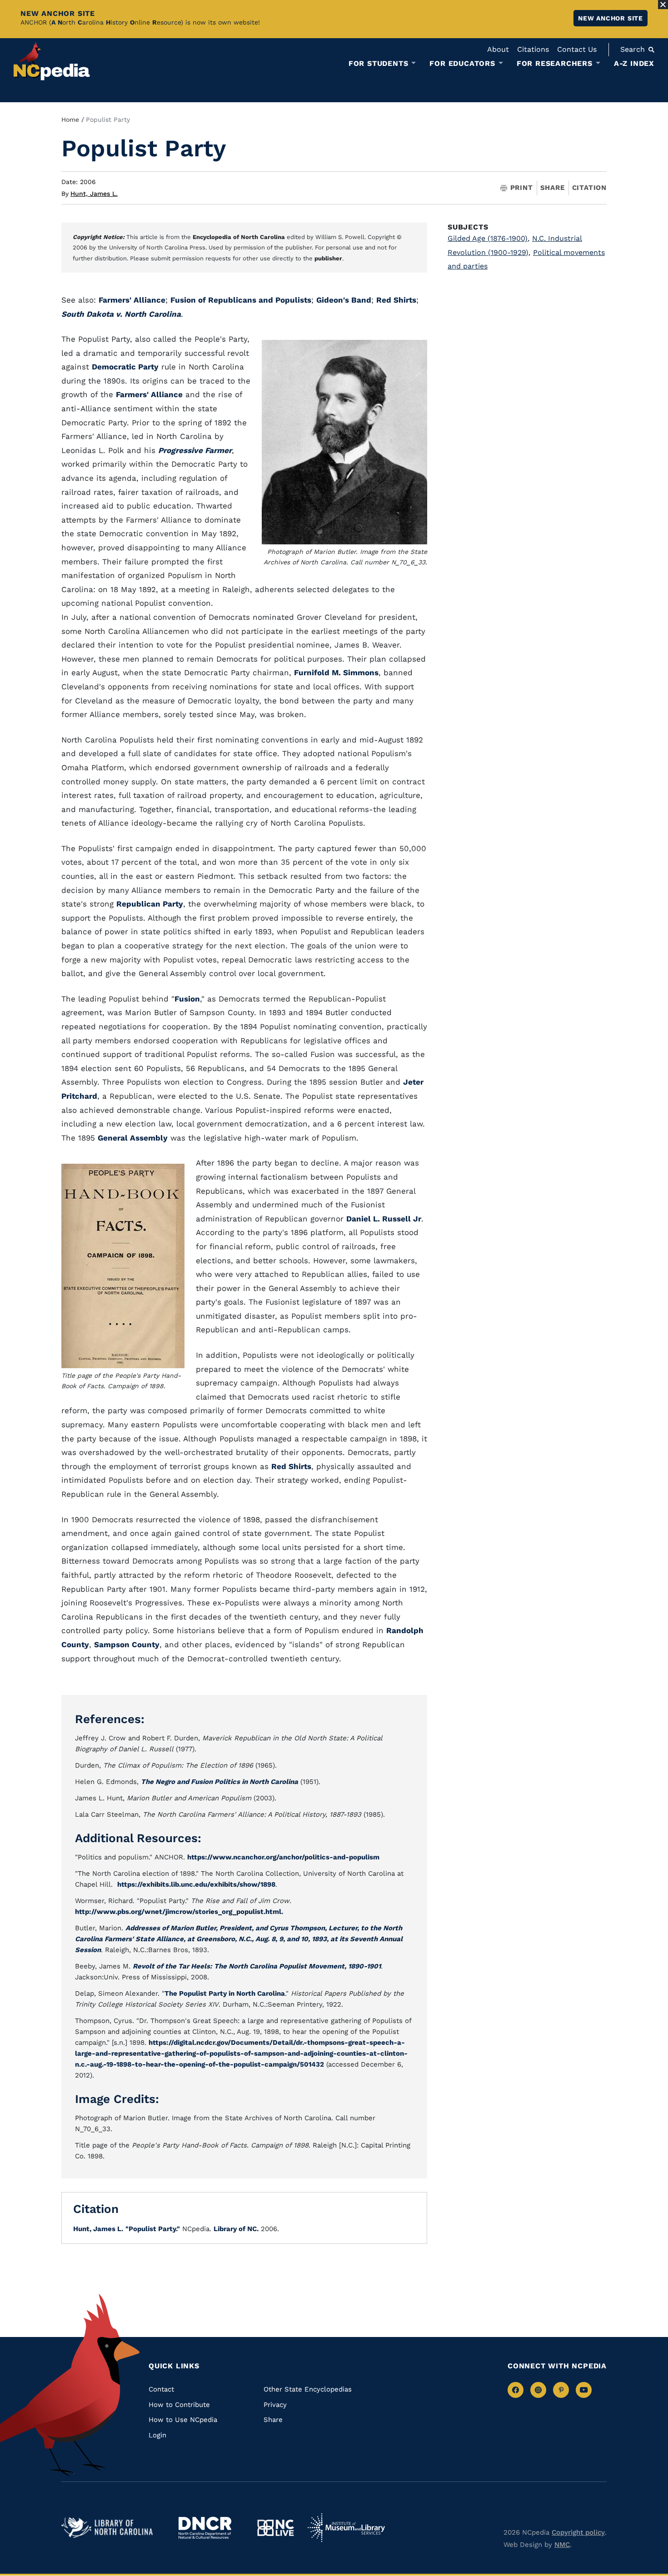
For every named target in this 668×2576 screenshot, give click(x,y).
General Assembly (133, 1138)
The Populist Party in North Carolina (225, 1993)
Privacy (275, 2405)
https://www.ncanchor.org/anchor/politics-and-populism (283, 1857)
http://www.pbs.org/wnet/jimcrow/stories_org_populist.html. (179, 1912)
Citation (589, 188)
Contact (161, 2389)
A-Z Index (634, 63)
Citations (533, 49)
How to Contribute (179, 2405)
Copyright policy (578, 2532)
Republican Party (150, 904)
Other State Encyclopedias (308, 2389)
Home (70, 120)
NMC (562, 2545)
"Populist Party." (153, 2229)
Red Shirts (396, 300)
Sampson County (127, 1644)
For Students (379, 64)
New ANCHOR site (611, 18)
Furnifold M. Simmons (336, 673)
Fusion (187, 999)
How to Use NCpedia (183, 2420)
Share (553, 188)
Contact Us (577, 49)
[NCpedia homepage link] (52, 61)
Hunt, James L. (94, 194)
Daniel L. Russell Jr (384, 1219)
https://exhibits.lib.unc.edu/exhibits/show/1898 (196, 1884)
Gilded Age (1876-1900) (489, 238)
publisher (328, 258)
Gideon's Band (344, 300)
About (498, 49)
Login (157, 2435)
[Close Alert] (663, 5)
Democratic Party (125, 367)
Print (522, 188)
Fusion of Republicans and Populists (241, 300)
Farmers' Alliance (132, 300)
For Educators (462, 64)
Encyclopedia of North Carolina (239, 237)
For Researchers (555, 64)
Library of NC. (236, 2229)
